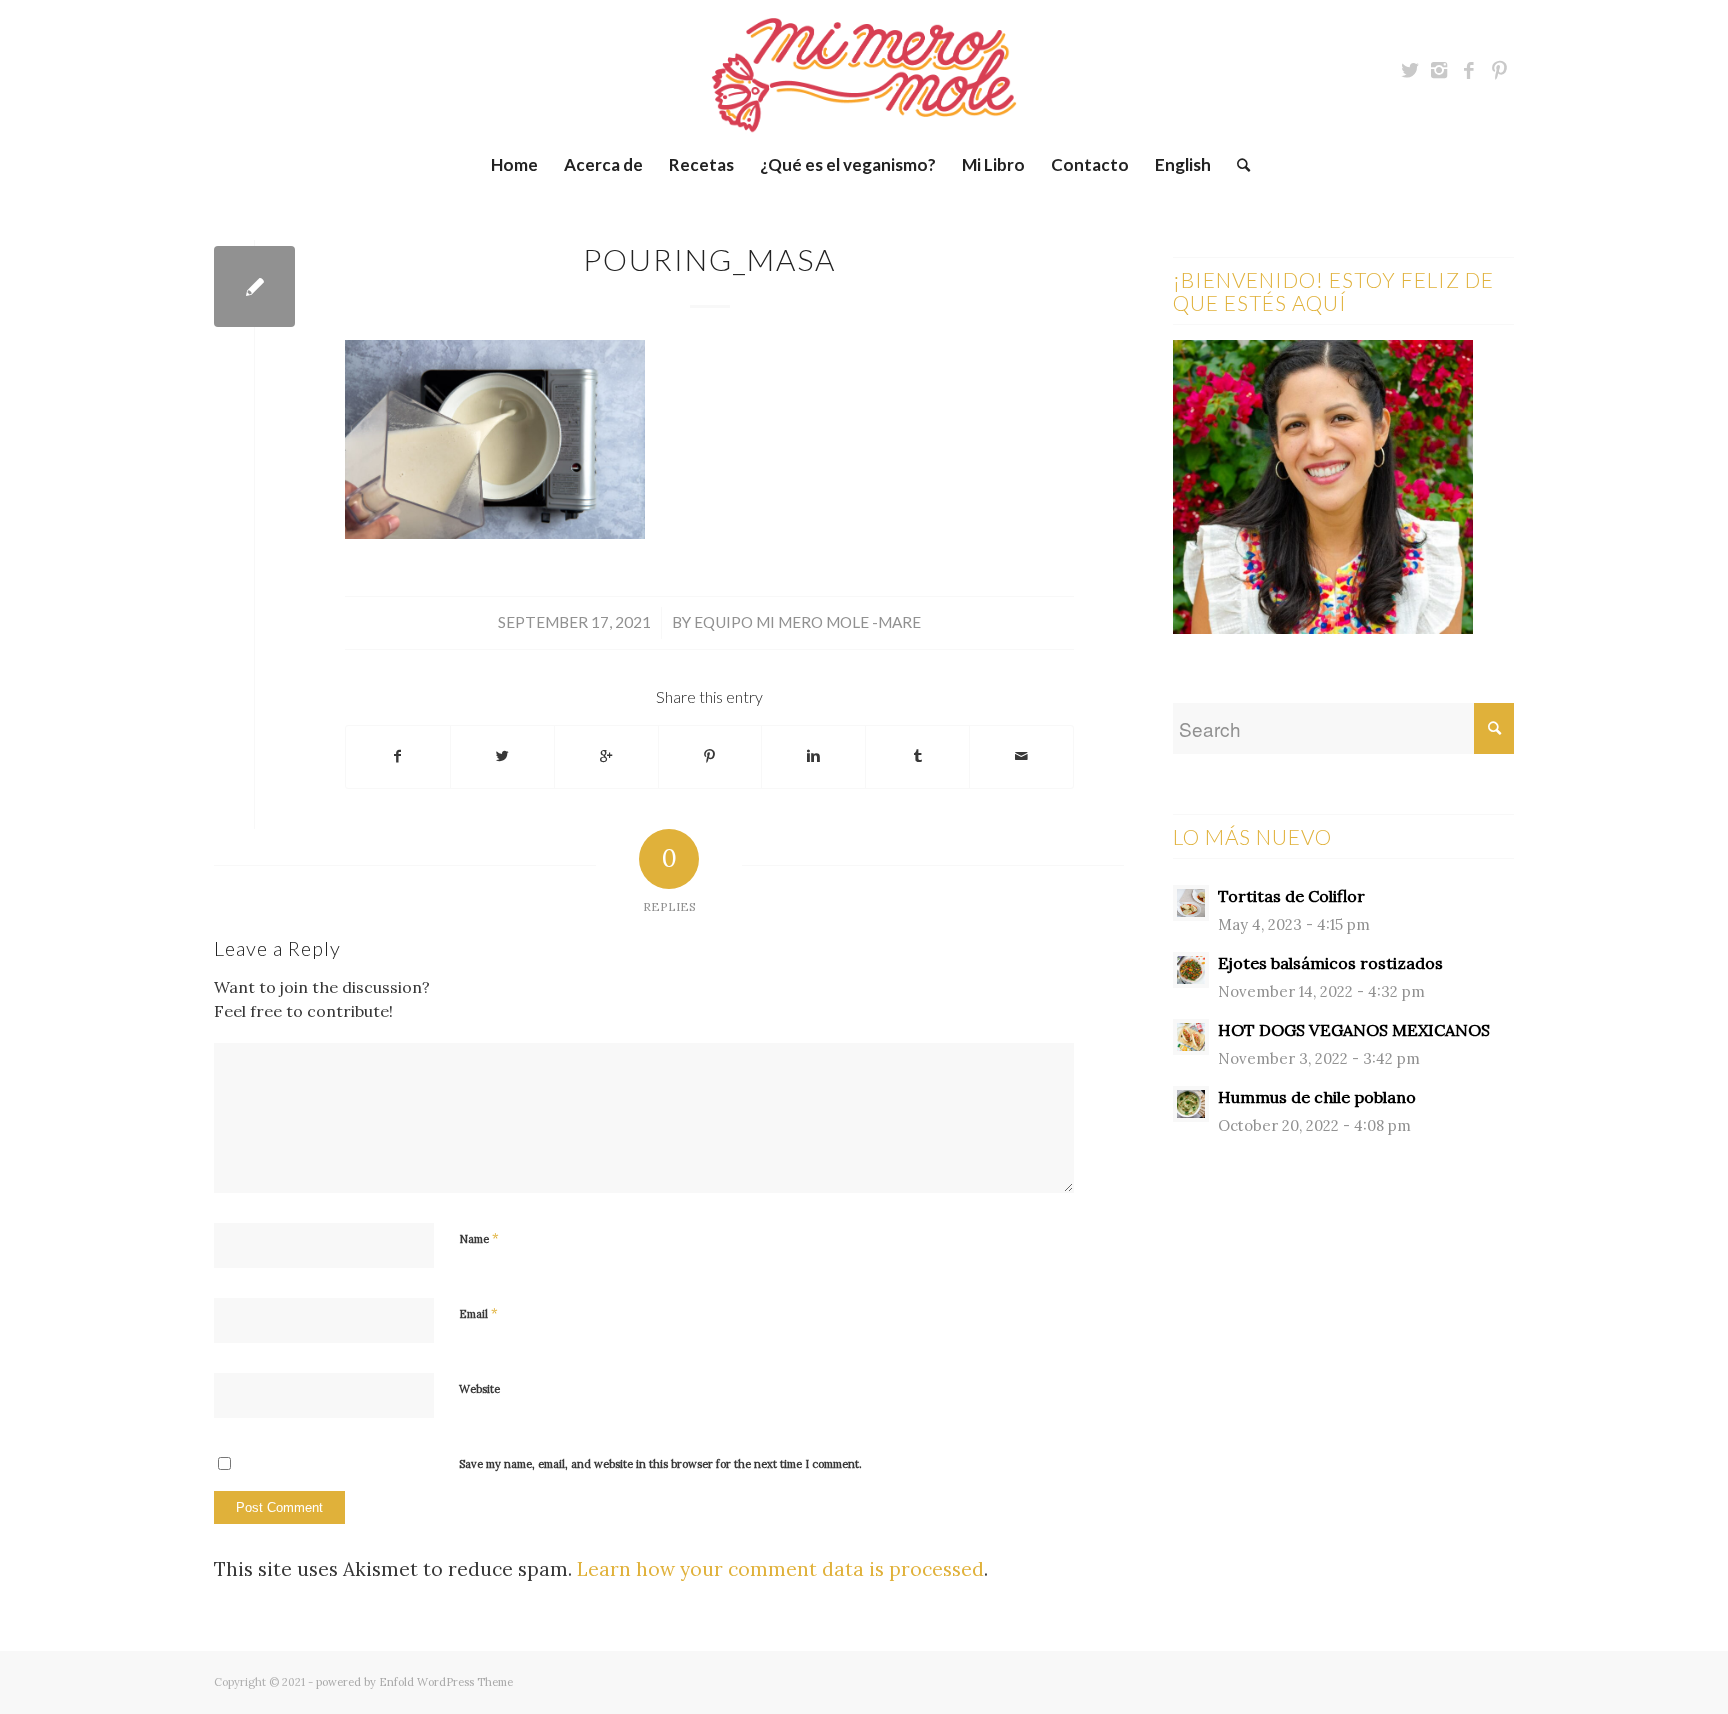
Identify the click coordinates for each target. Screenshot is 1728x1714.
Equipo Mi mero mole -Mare (807, 622)
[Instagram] (1439, 70)
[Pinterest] (1499, 70)
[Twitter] (1409, 70)
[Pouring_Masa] (254, 286)
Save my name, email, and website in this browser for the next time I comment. (660, 1464)
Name (479, 1238)
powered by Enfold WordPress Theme (414, 1682)
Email (478, 1313)
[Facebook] (1469, 70)
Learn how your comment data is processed (780, 1569)
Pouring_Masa (709, 259)
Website (479, 1389)
